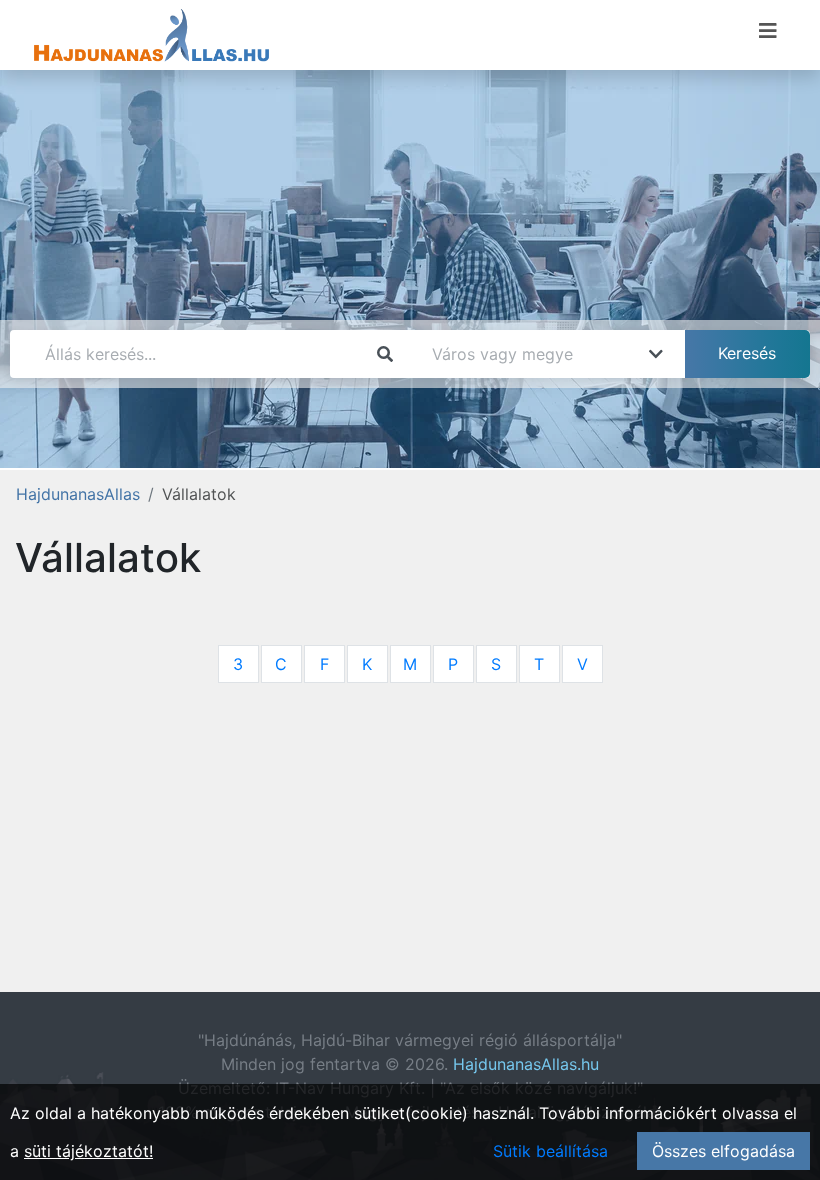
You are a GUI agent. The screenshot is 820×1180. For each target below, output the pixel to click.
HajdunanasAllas (78, 494)
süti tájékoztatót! (88, 1151)
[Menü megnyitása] (768, 31)
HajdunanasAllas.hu (526, 1064)
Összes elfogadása (723, 1151)
